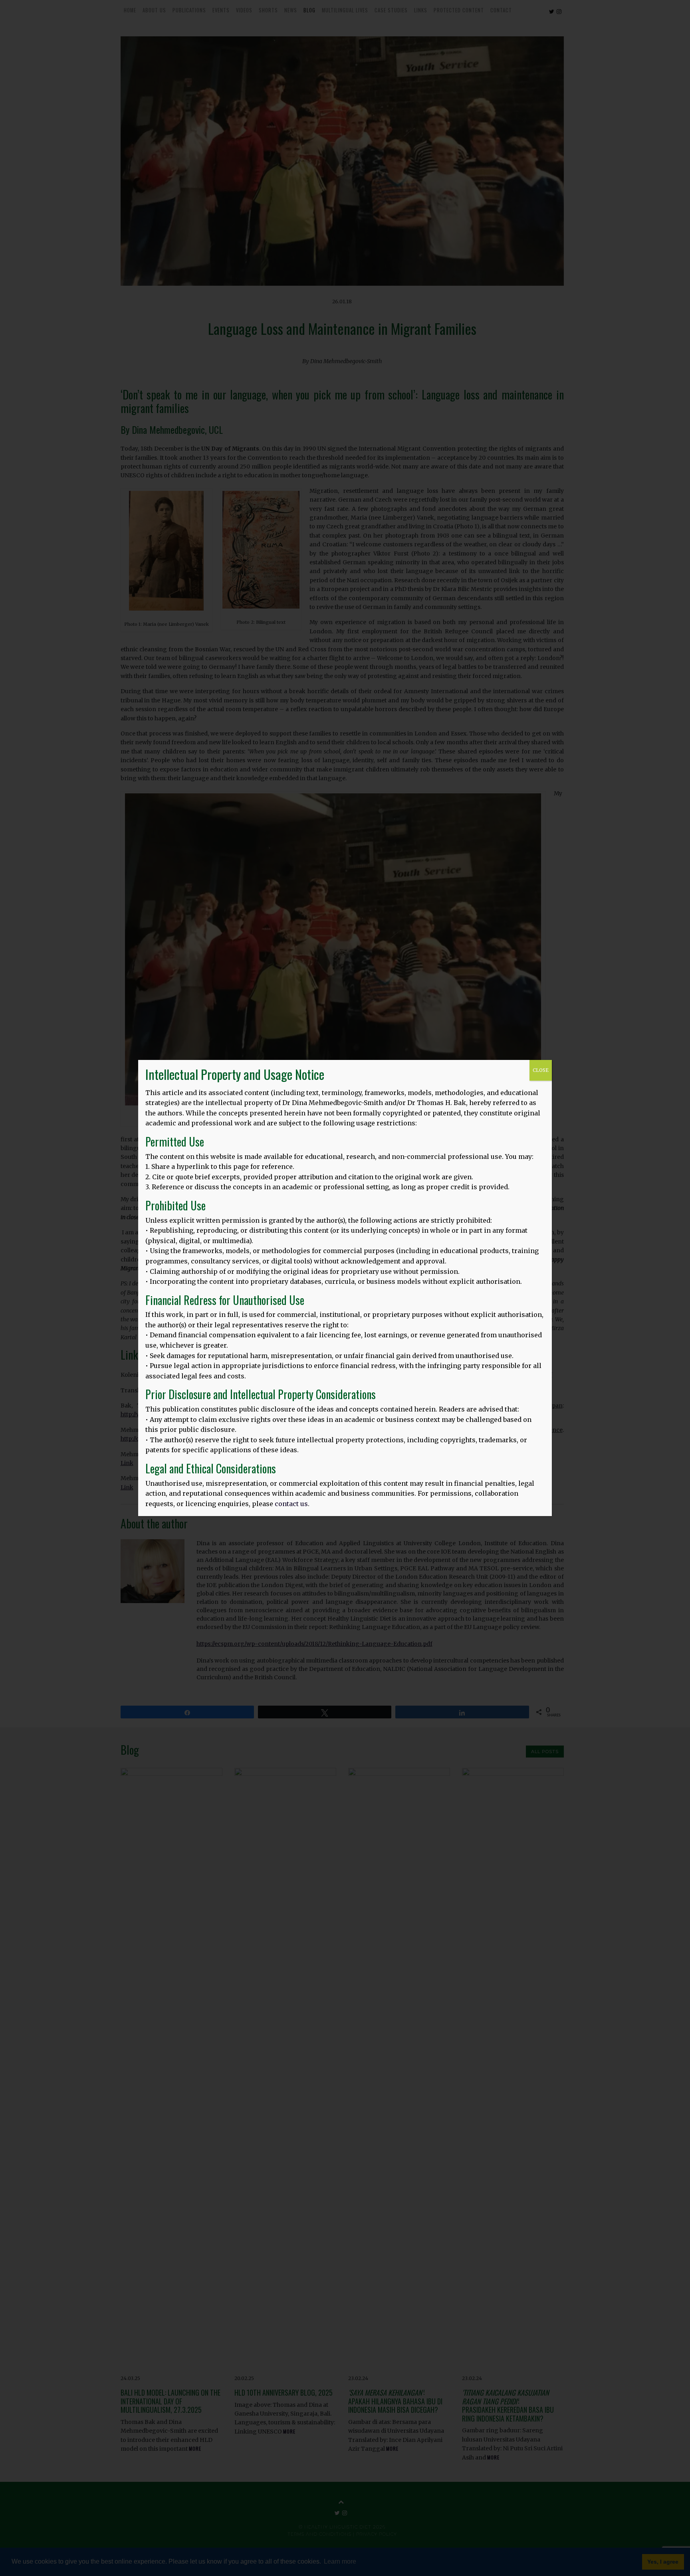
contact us (291, 1504)
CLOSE (541, 1070)
